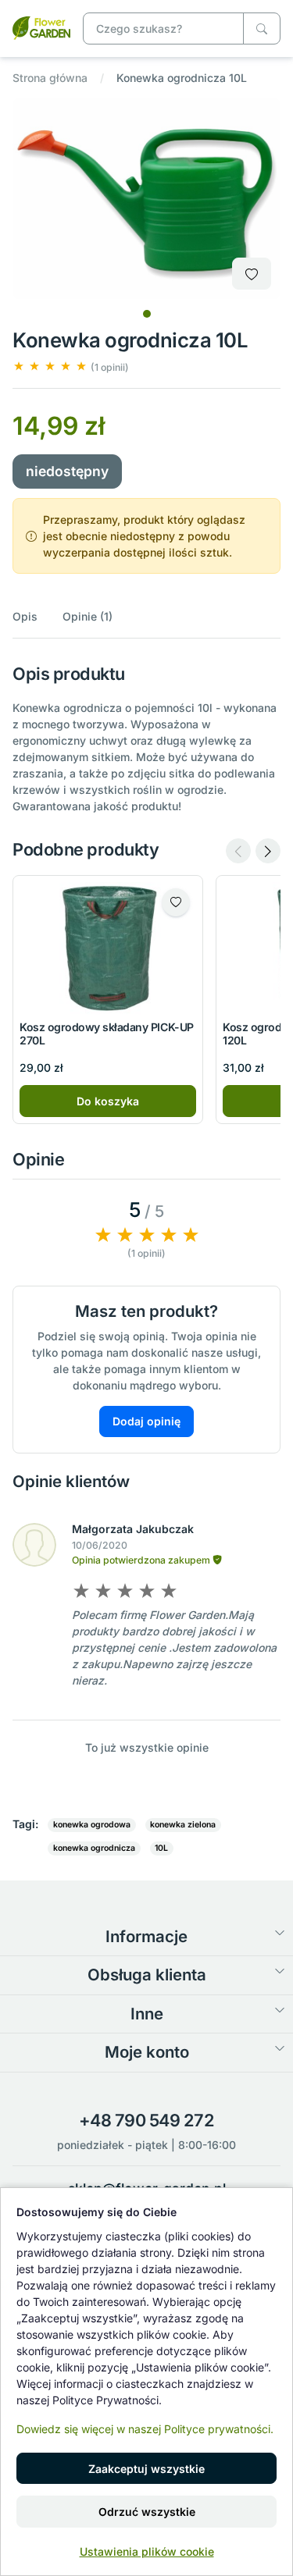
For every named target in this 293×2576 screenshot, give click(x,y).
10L (161, 1848)
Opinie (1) (88, 616)
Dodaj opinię (146, 1421)
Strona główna (50, 78)
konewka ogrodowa (92, 1825)
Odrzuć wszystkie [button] (147, 2512)
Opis (25, 616)
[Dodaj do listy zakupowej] (252, 274)
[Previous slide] (238, 851)
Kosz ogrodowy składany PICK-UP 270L (107, 1034)
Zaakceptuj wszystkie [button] (146, 2469)
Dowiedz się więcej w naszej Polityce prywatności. (145, 2429)
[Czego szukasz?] (262, 28)
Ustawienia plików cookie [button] (147, 2551)
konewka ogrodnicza (94, 1848)
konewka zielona (183, 1825)
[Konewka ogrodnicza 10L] (41, 27)
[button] (71, 366)
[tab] (147, 314)
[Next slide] (268, 851)
